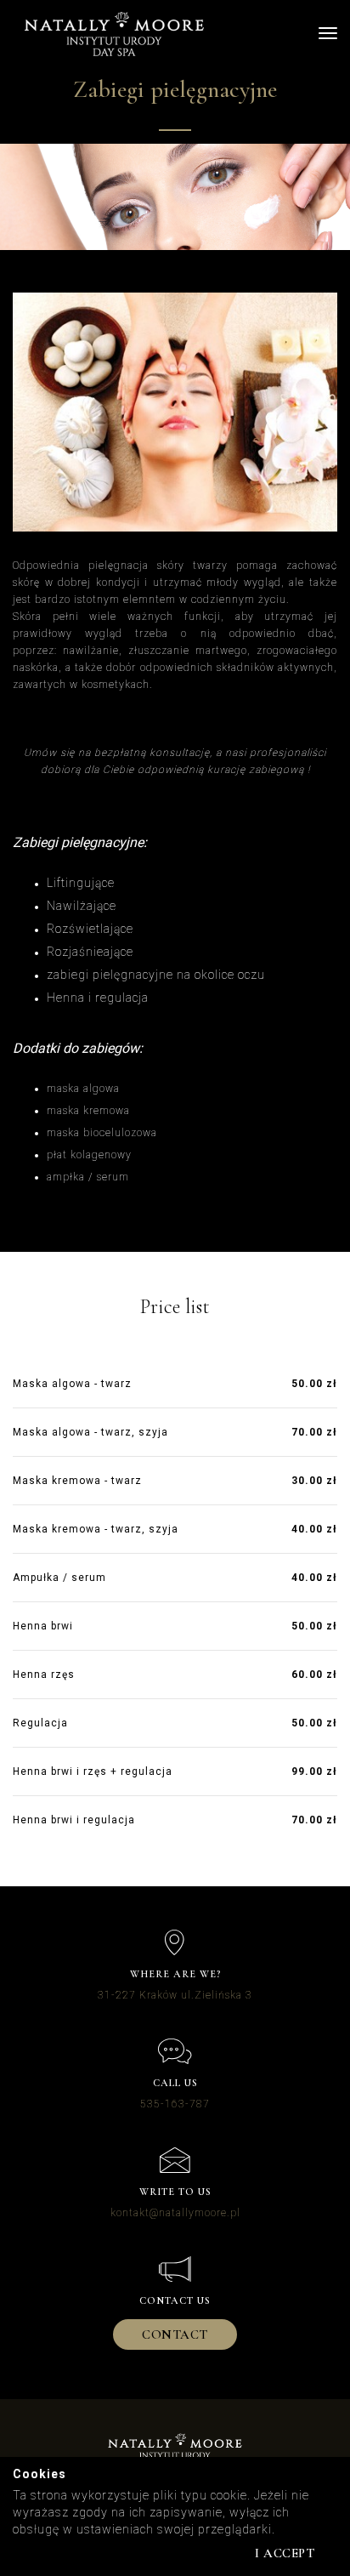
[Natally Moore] (114, 34)
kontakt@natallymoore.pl (175, 2213)
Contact (175, 2334)
